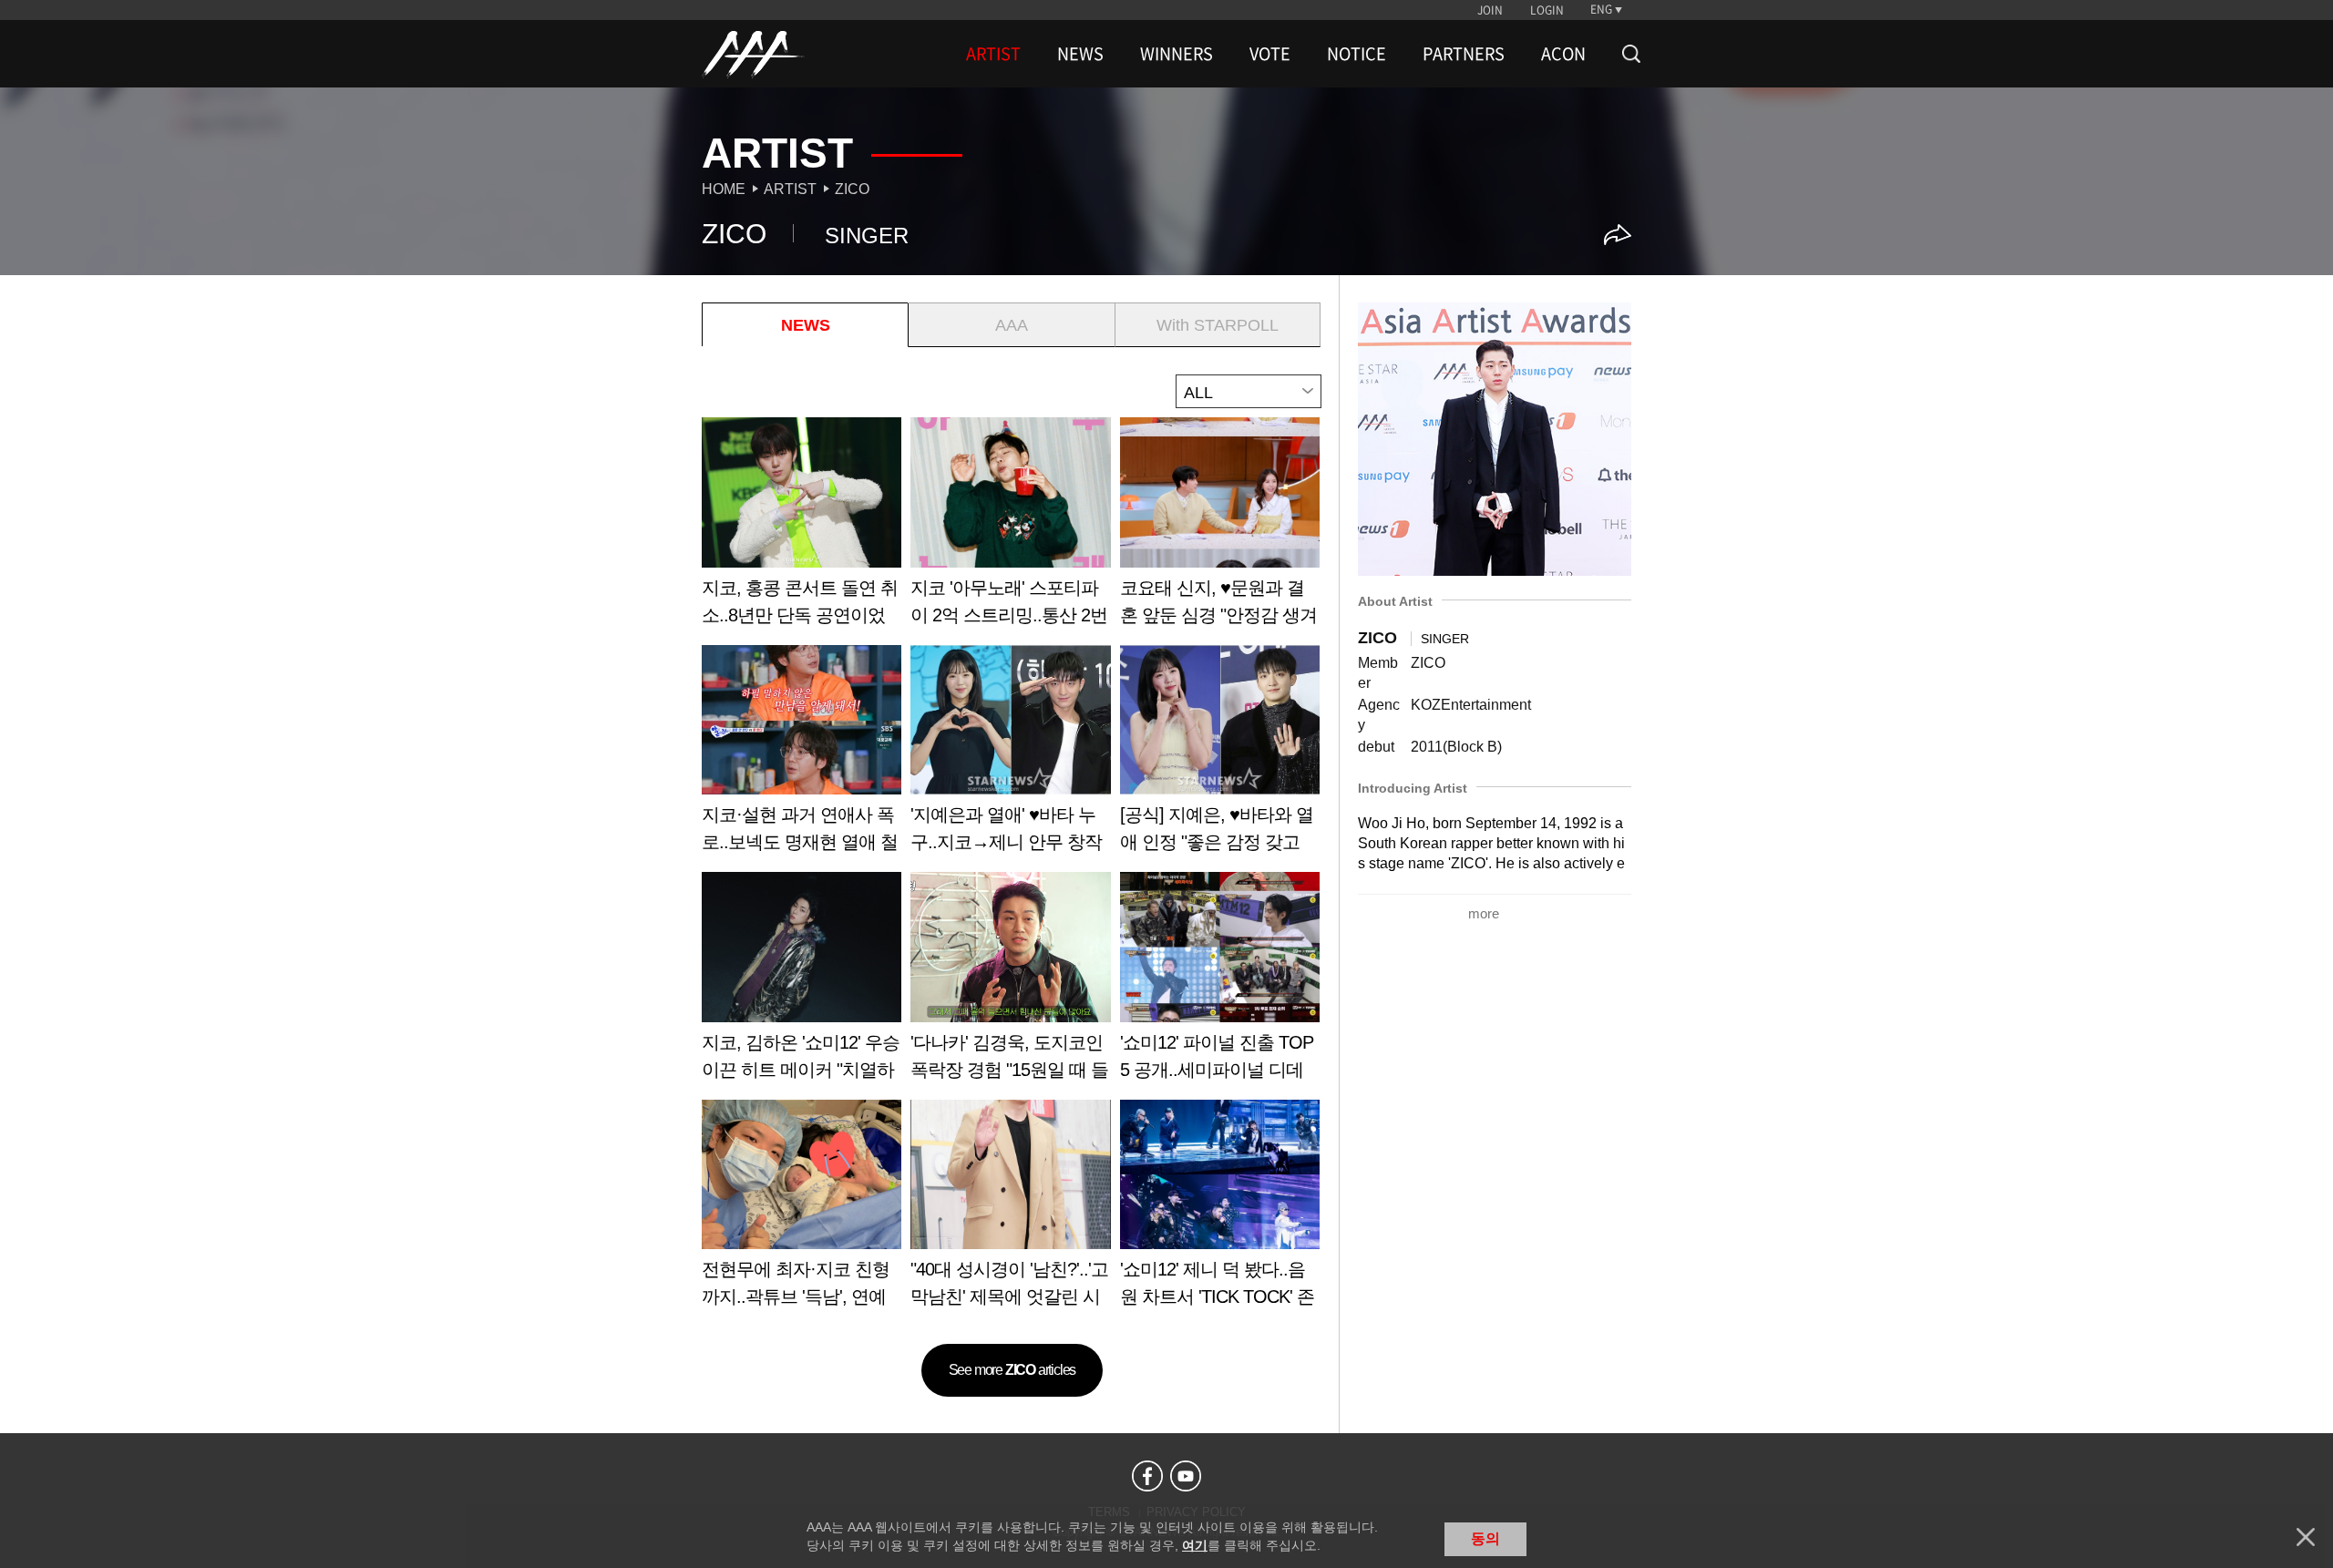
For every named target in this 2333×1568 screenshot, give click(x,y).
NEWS (1080, 54)
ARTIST (993, 54)
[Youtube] (1186, 1476)
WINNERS (1177, 54)
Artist (790, 189)
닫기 (2306, 1537)
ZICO (852, 189)
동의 (1485, 1538)
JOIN (1490, 10)
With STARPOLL (1218, 325)
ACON (1563, 54)
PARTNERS (1464, 54)
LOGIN (1547, 10)
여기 (1195, 1545)
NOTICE (1357, 54)
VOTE (1270, 54)
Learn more (802, 528)
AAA (1012, 325)
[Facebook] (1147, 1476)
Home (724, 189)
